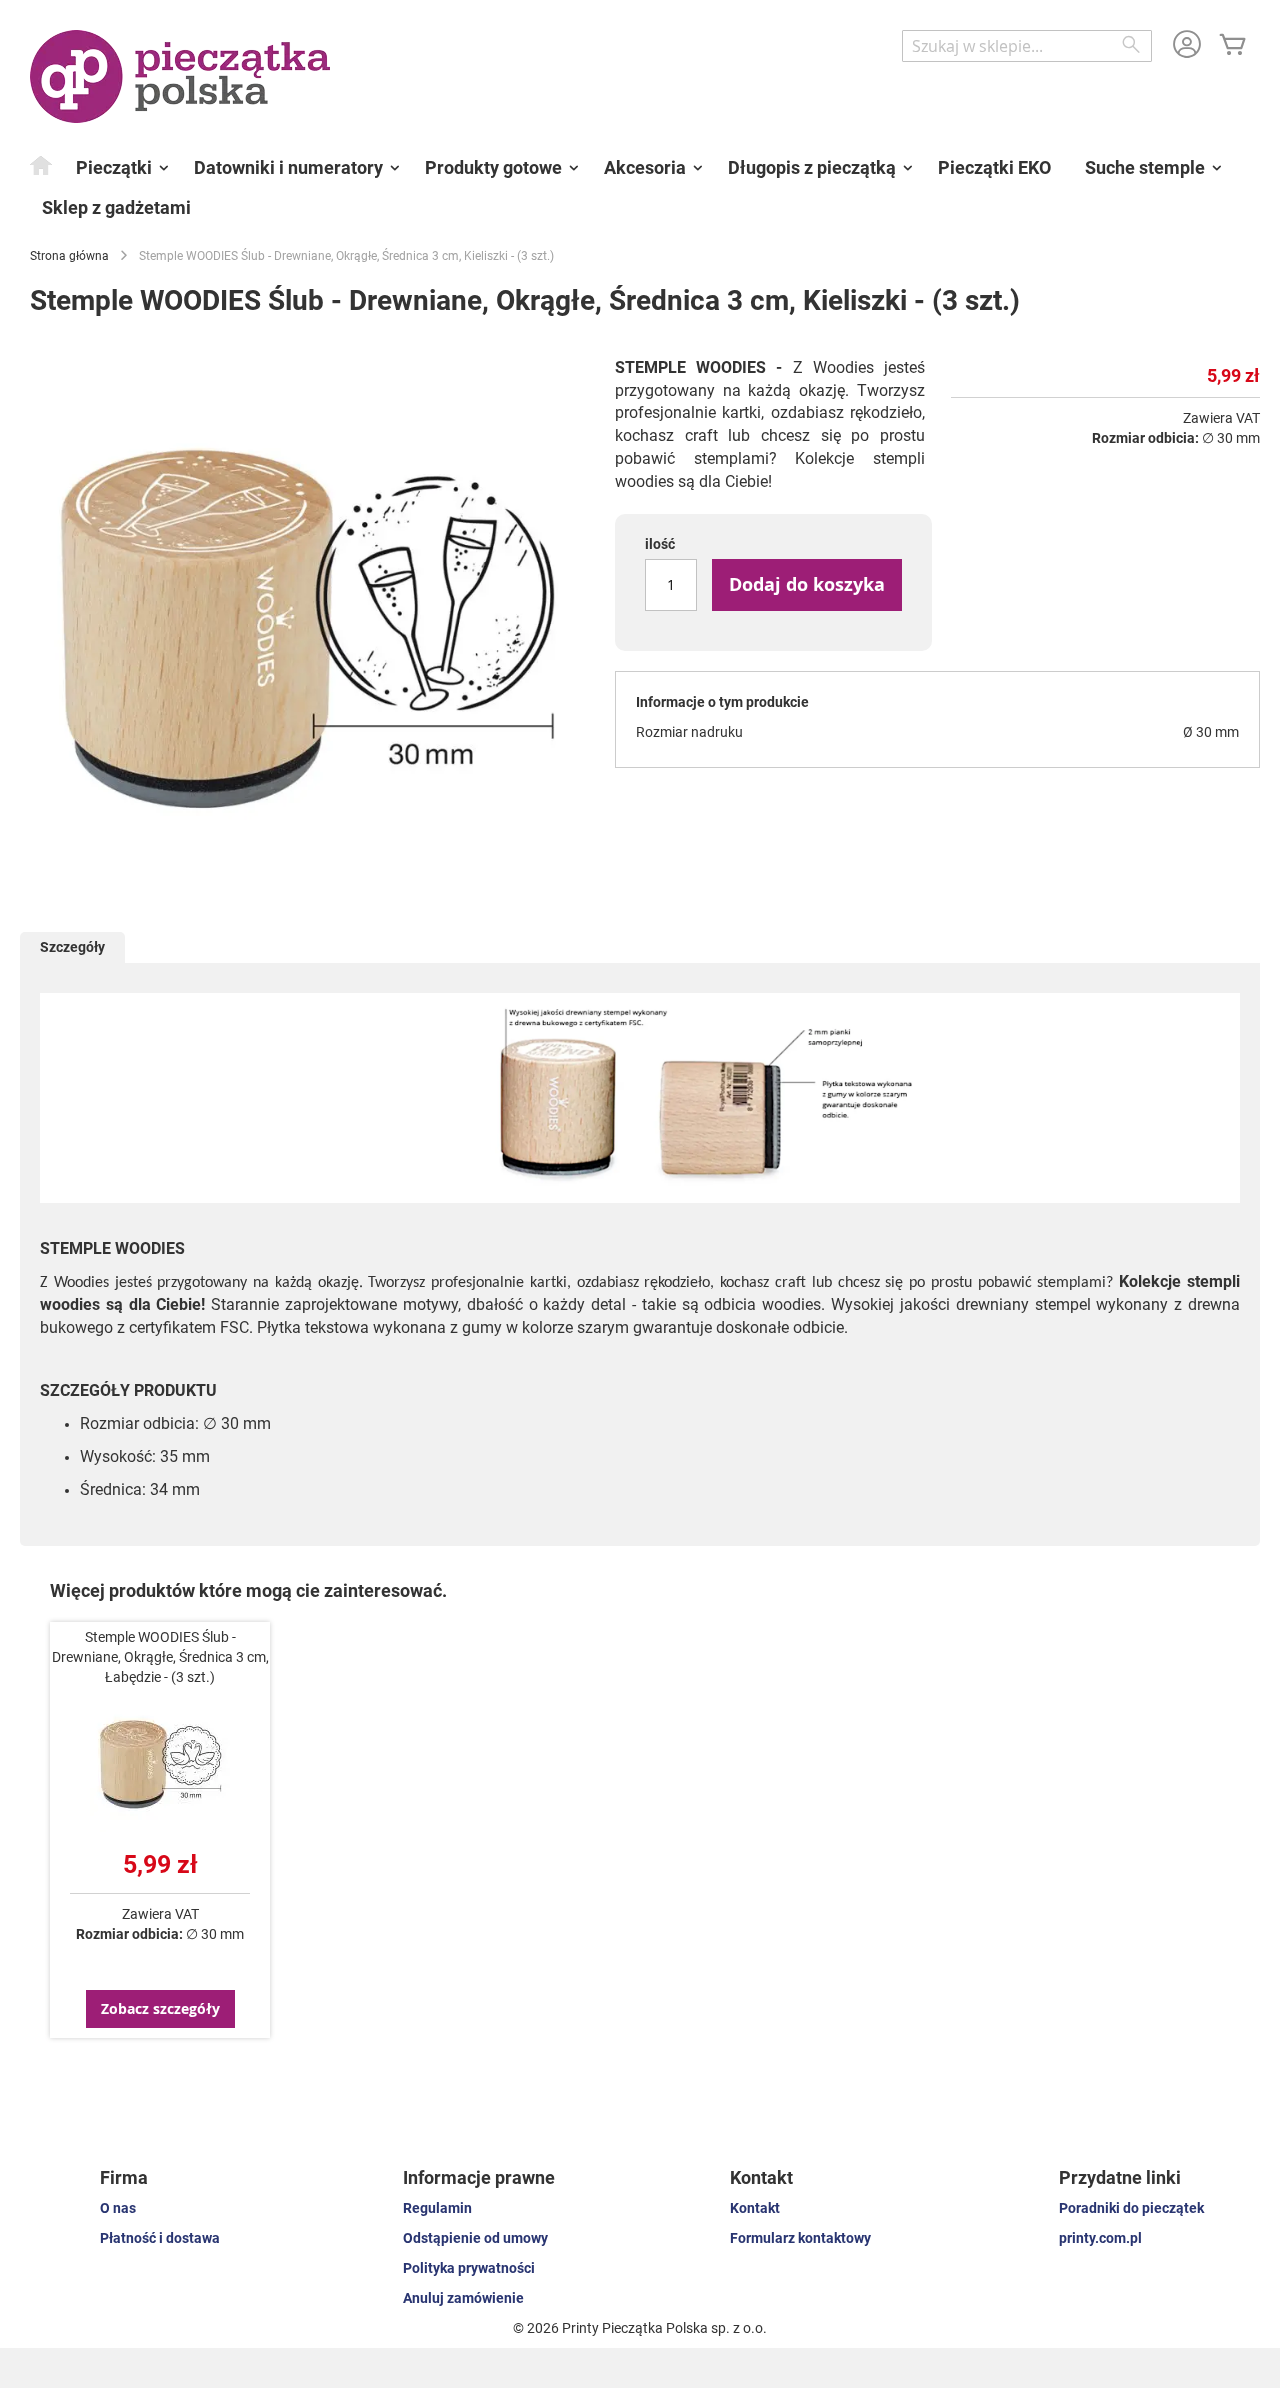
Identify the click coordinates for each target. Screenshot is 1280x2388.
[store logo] (180, 76)
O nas (118, 2208)
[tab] (72, 947)
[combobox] (1027, 46)
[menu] (640, 188)
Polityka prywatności (469, 2268)
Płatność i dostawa (160, 2238)
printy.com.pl (1100, 2238)
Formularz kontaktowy (800, 2238)
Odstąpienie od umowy (475, 2238)
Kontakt (755, 2208)
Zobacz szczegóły (160, 2008)
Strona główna (69, 256)
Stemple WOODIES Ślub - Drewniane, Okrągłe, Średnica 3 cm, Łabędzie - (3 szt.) (160, 1657)
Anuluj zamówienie (463, 2298)
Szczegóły (72, 947)
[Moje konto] (1187, 46)
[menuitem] (42, 165)
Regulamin (437, 2208)
